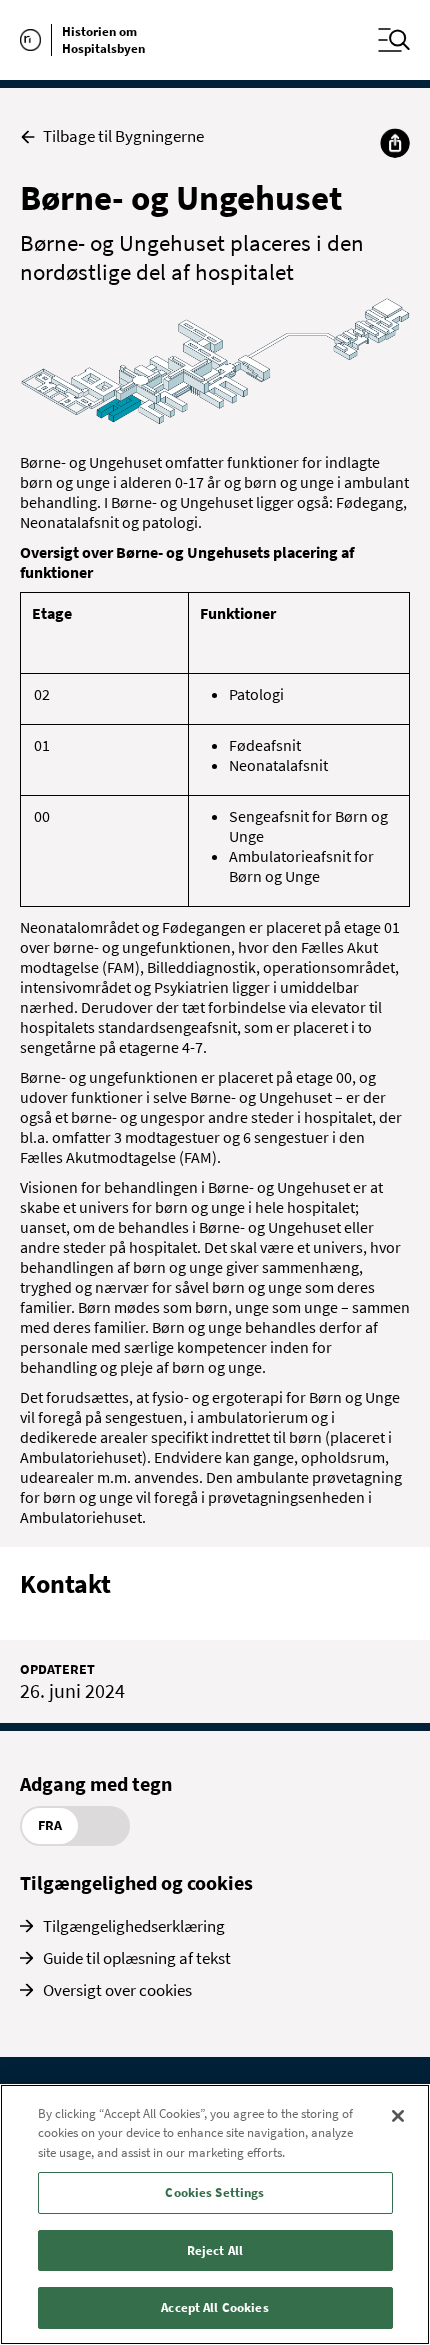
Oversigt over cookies (117, 1990)
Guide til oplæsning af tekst (137, 1958)
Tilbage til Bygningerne (123, 136)
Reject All (215, 2250)
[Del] (395, 143)
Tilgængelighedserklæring (134, 1926)
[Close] (398, 2116)
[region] (215, 2214)
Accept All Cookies (214, 2307)
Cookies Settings (214, 2192)
